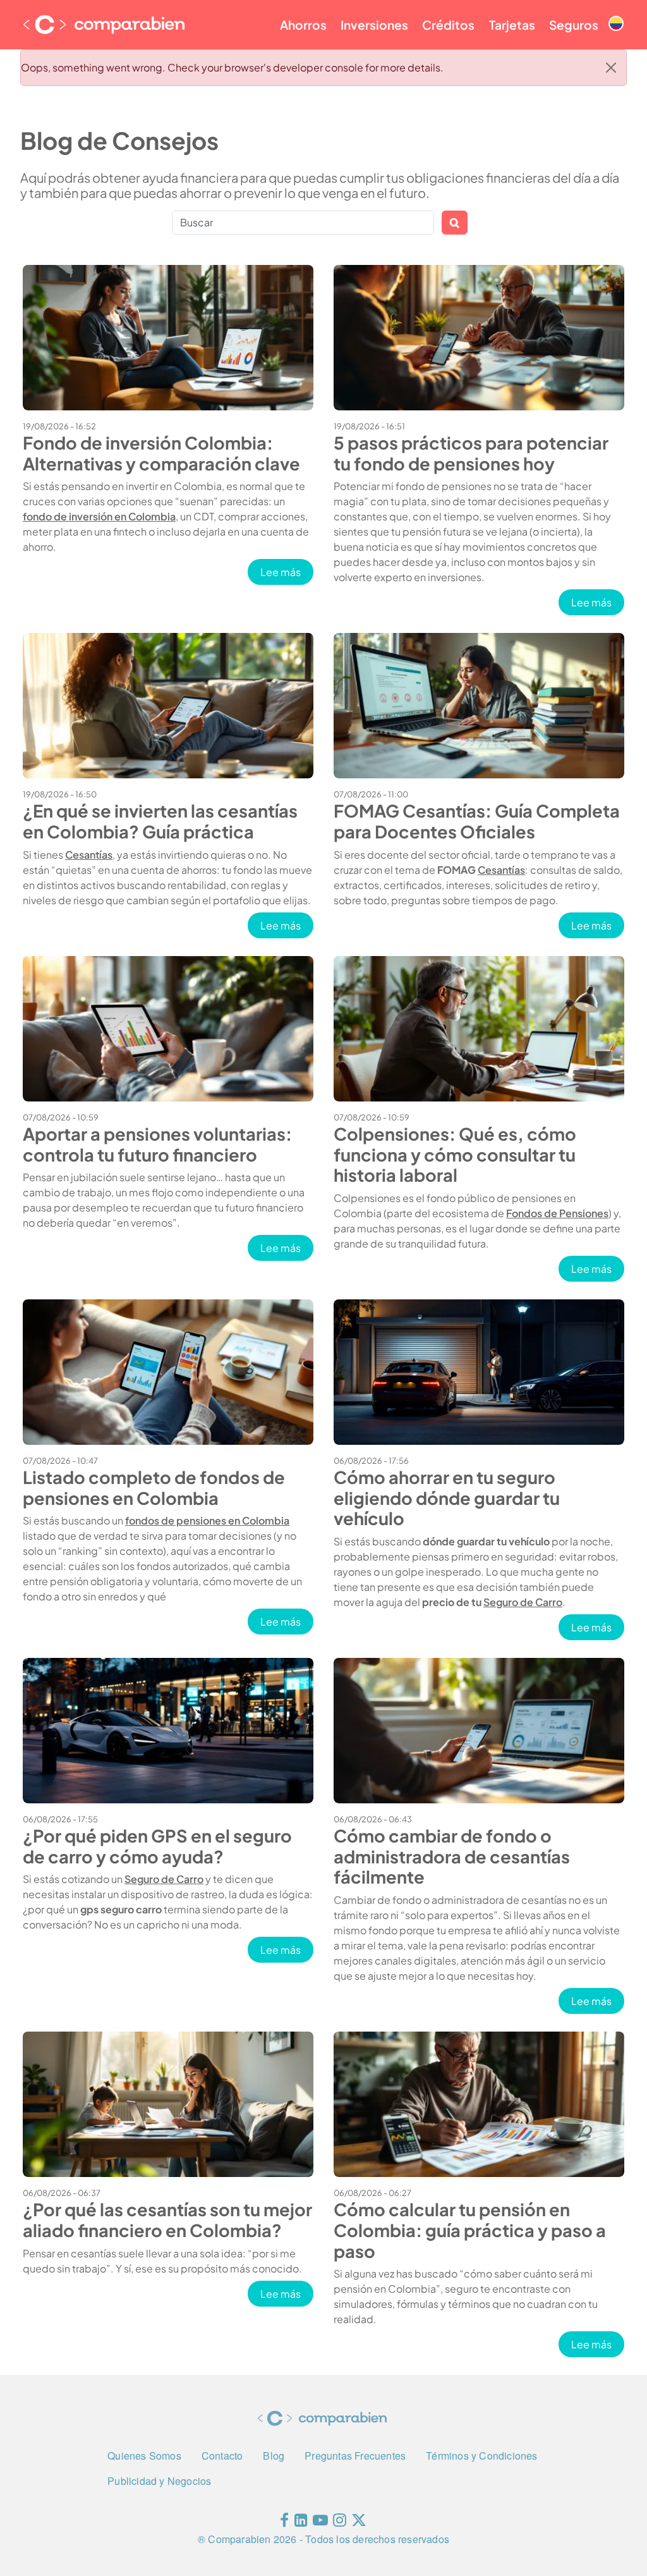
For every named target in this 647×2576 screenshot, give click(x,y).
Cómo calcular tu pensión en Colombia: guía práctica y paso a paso (470, 2230)
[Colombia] (616, 13)
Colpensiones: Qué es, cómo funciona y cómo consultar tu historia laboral (455, 1154)
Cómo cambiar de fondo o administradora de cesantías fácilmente (452, 1856)
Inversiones (374, 25)
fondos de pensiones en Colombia (207, 1520)
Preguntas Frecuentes (355, 2456)
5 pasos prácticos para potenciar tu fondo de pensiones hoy (471, 453)
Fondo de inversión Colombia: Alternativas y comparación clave (161, 453)
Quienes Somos (144, 2456)
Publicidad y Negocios (159, 2481)
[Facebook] (284, 2523)
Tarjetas (512, 25)
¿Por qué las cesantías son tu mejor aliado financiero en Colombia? (167, 2220)
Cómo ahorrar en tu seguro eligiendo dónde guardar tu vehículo (447, 1498)
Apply (455, 223)
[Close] (611, 68)
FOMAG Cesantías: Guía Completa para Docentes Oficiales (477, 821)
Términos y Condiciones (481, 2456)
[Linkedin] (301, 2523)
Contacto (222, 2456)
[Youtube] (320, 2523)
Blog (274, 2456)
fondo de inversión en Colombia (99, 516)
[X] (359, 2523)
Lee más (287, 572)
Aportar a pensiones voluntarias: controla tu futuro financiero (157, 1144)
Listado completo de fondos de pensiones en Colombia (154, 1487)
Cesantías (89, 855)
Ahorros (303, 25)
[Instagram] (340, 2523)
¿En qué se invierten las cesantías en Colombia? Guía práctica (160, 821)
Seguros (574, 25)
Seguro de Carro (523, 1602)
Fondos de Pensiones (557, 1213)
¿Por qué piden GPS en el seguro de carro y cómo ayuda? (157, 1846)
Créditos (448, 25)
